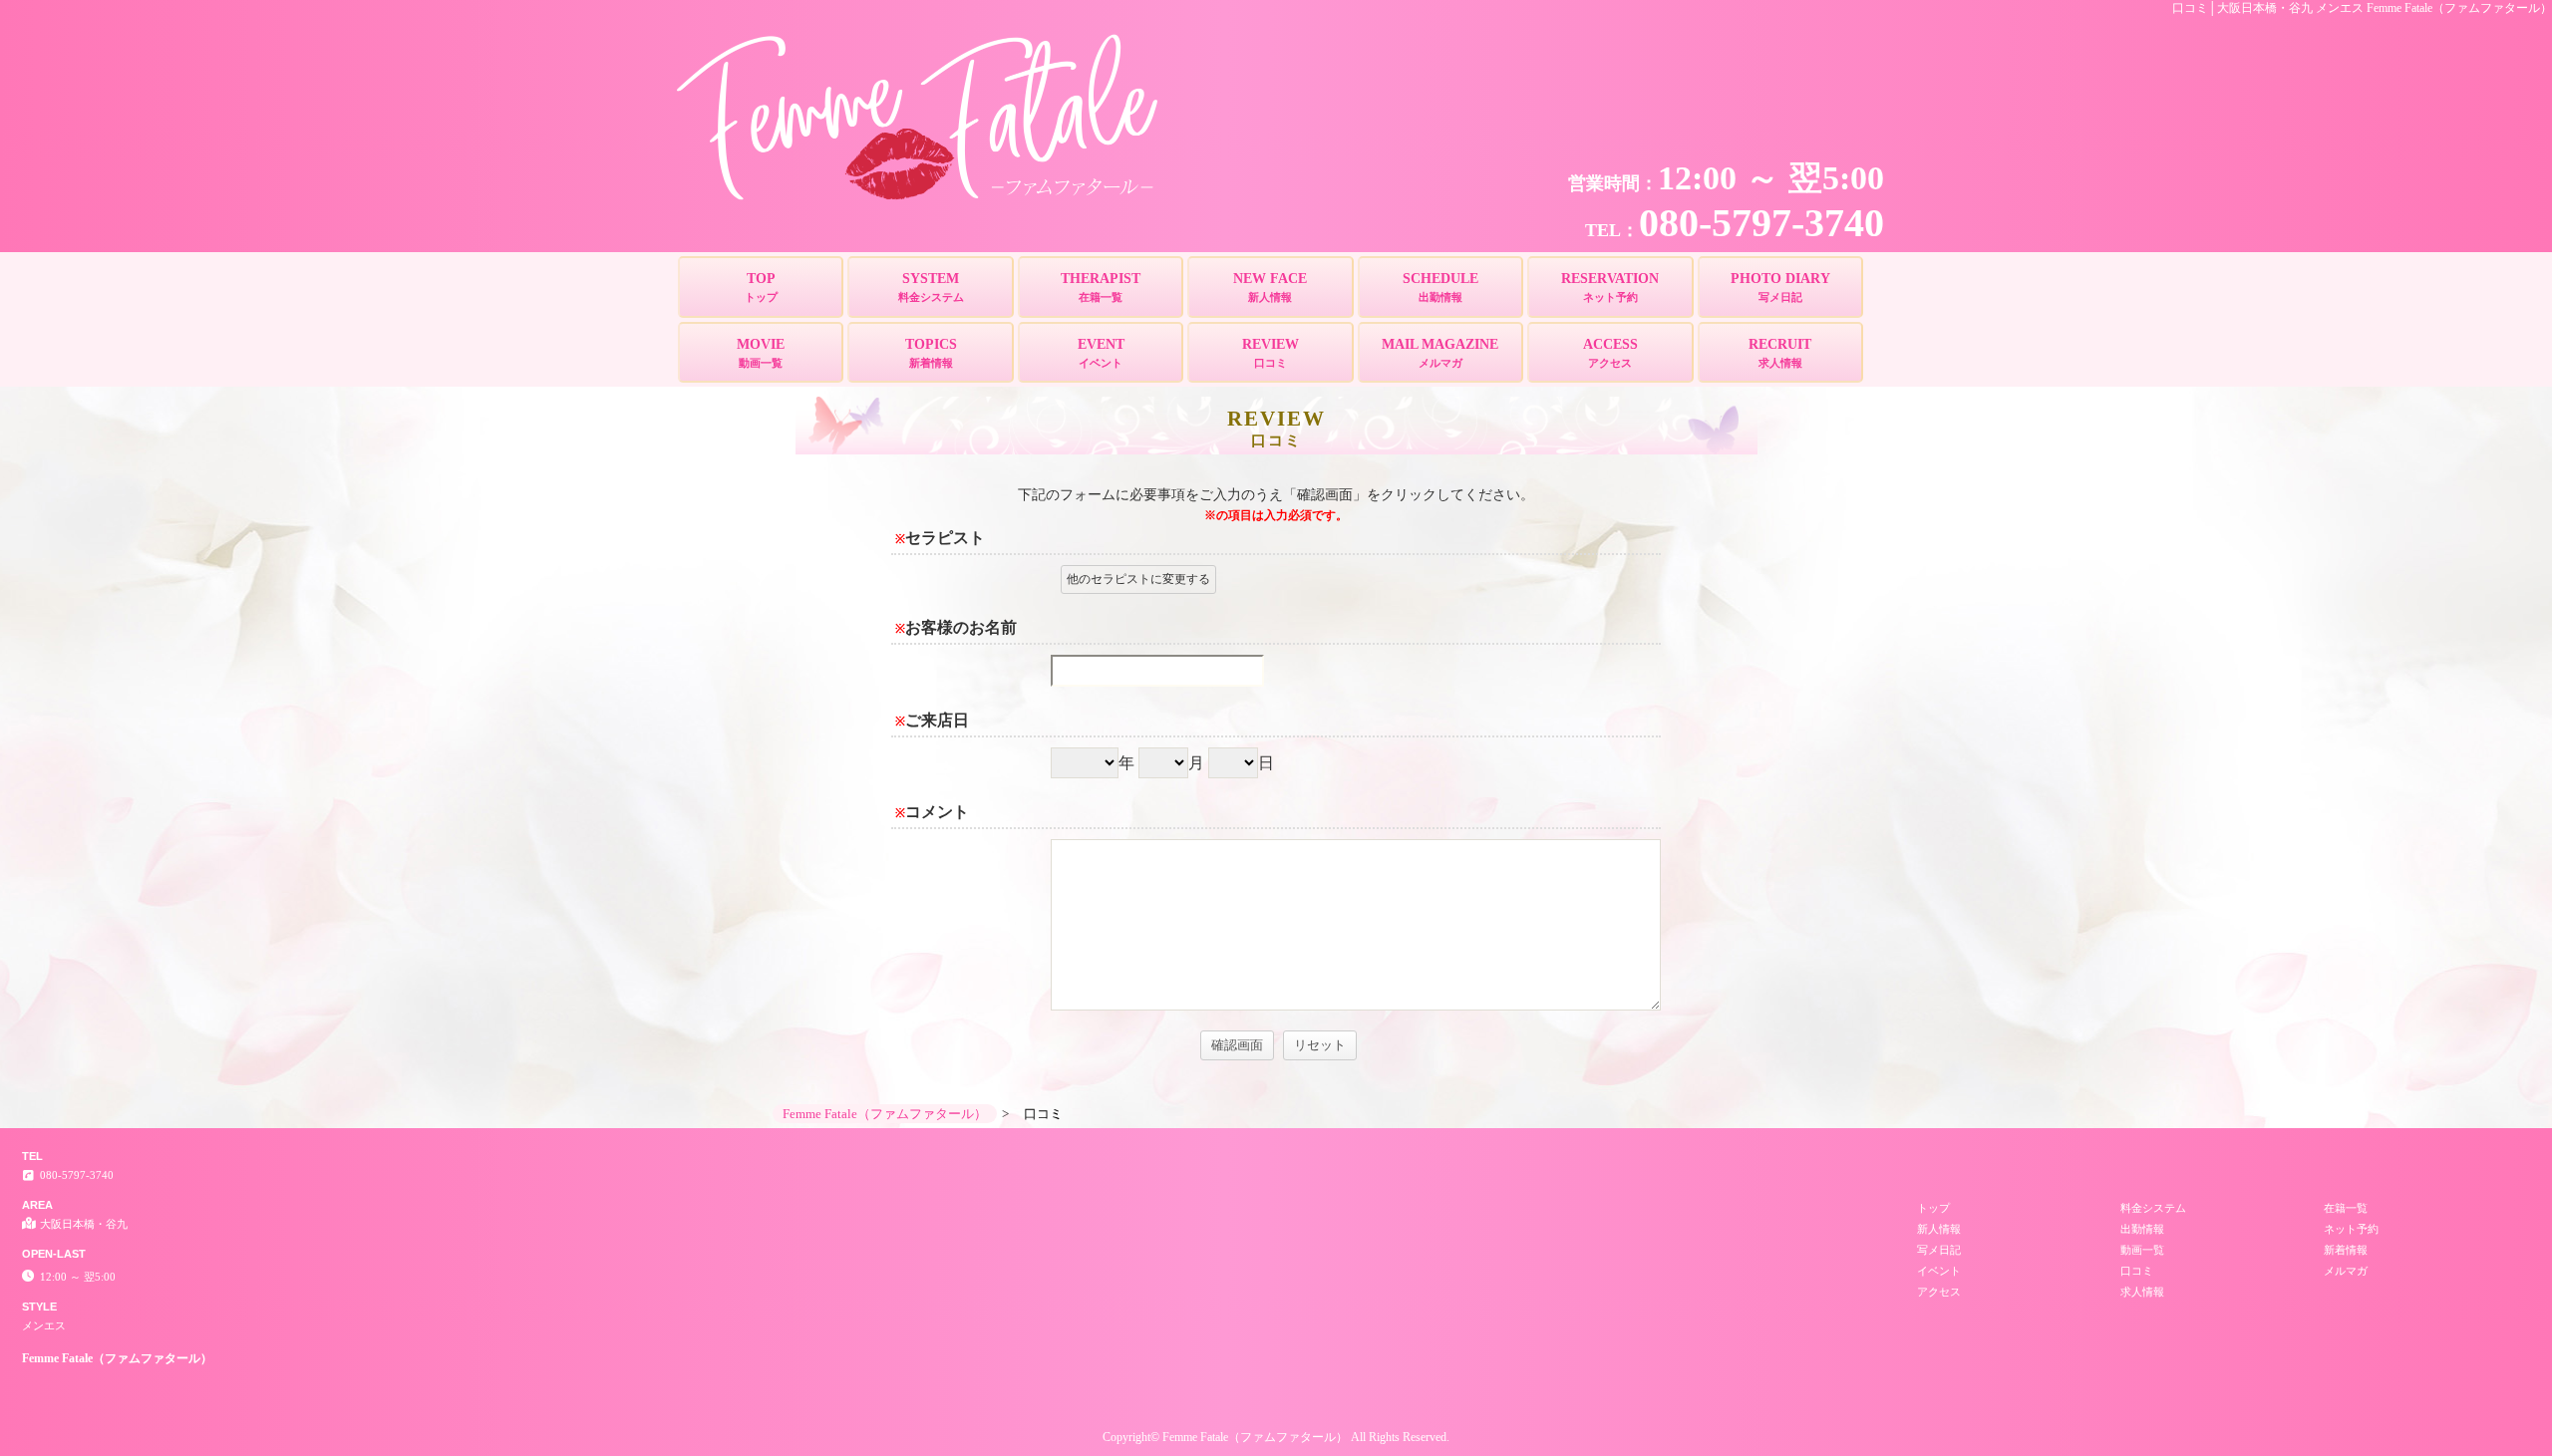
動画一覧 (2142, 1250)
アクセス (1939, 1292)
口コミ (2137, 1271)
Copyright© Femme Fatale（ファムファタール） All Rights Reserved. (1276, 1437)
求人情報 (2142, 1292)
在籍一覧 (2346, 1208)
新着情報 (2346, 1250)
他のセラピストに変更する (1138, 579)
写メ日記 (1939, 1250)
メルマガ (2346, 1271)
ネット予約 (2351, 1229)
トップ (1933, 1208)
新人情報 (1939, 1229)
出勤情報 (2142, 1229)
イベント (1939, 1271)
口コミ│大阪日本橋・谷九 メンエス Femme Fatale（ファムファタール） (2362, 8)
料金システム (2153, 1208)
